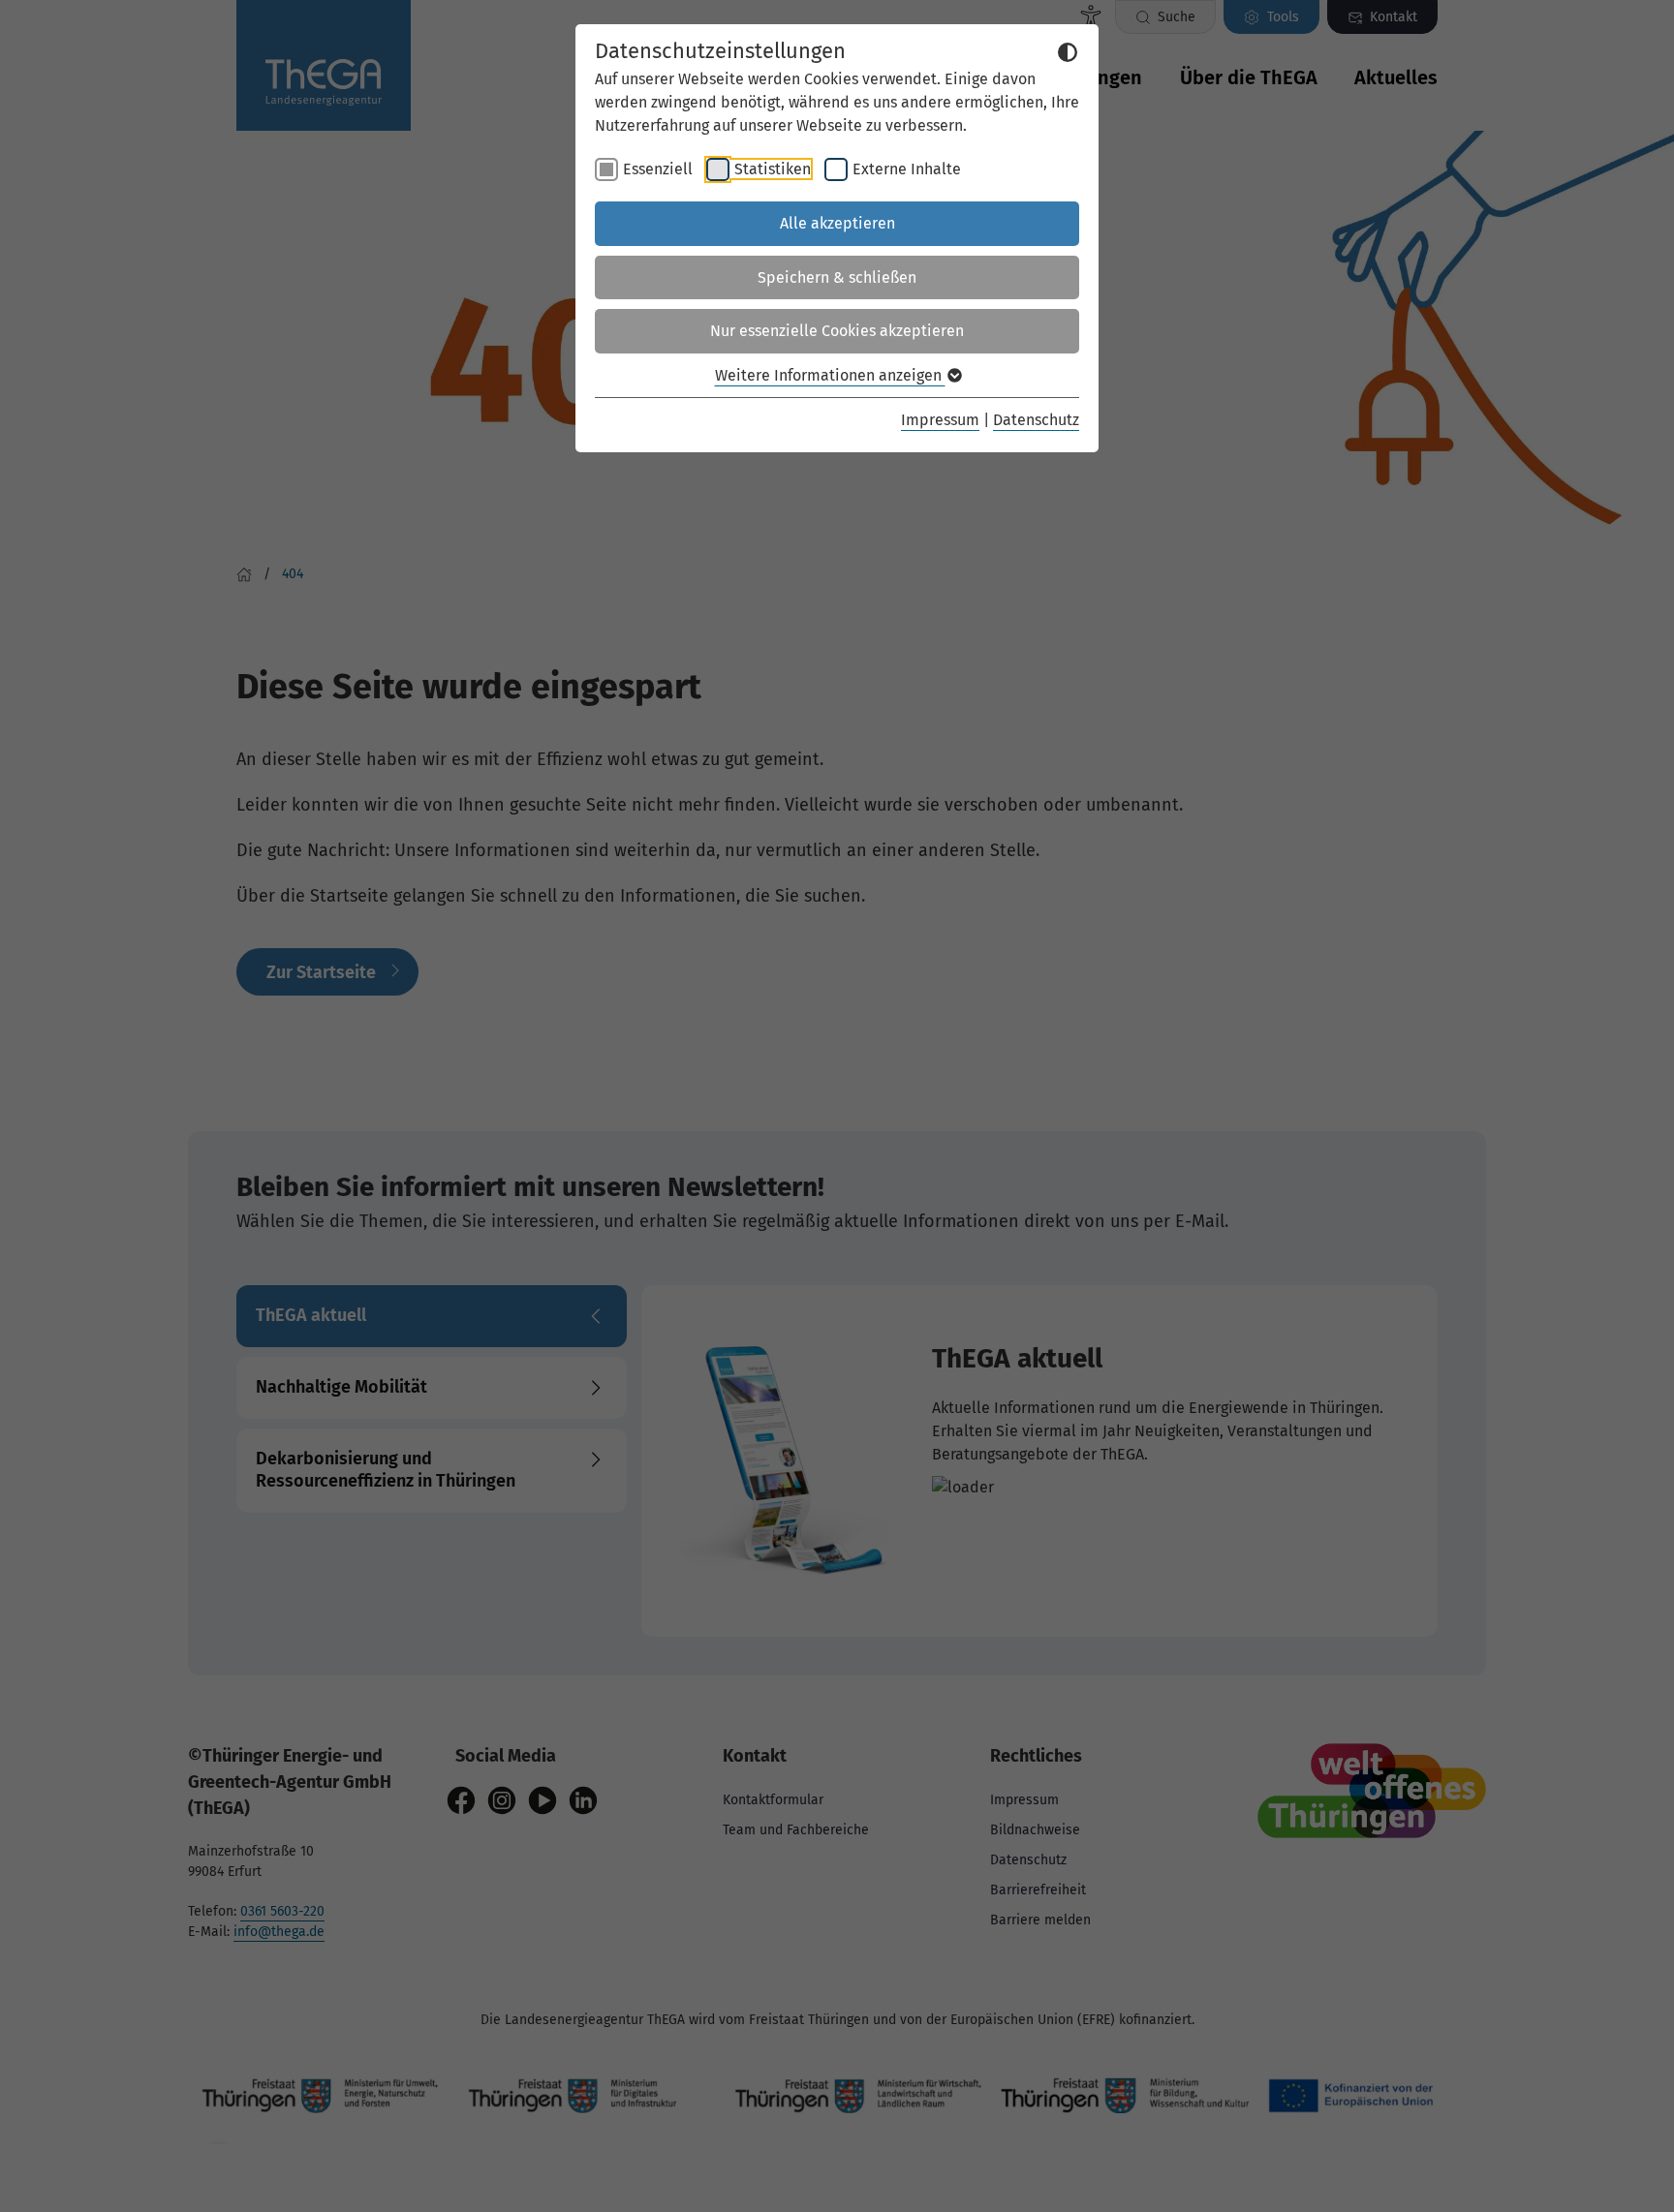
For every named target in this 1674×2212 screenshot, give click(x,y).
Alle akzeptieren (837, 223)
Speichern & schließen (837, 277)
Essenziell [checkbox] (658, 169)
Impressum (940, 420)
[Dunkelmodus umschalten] (1068, 52)
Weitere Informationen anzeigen (830, 375)
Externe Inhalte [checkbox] (907, 169)
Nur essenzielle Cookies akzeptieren (837, 331)
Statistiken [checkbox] (773, 169)
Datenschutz (1036, 420)
